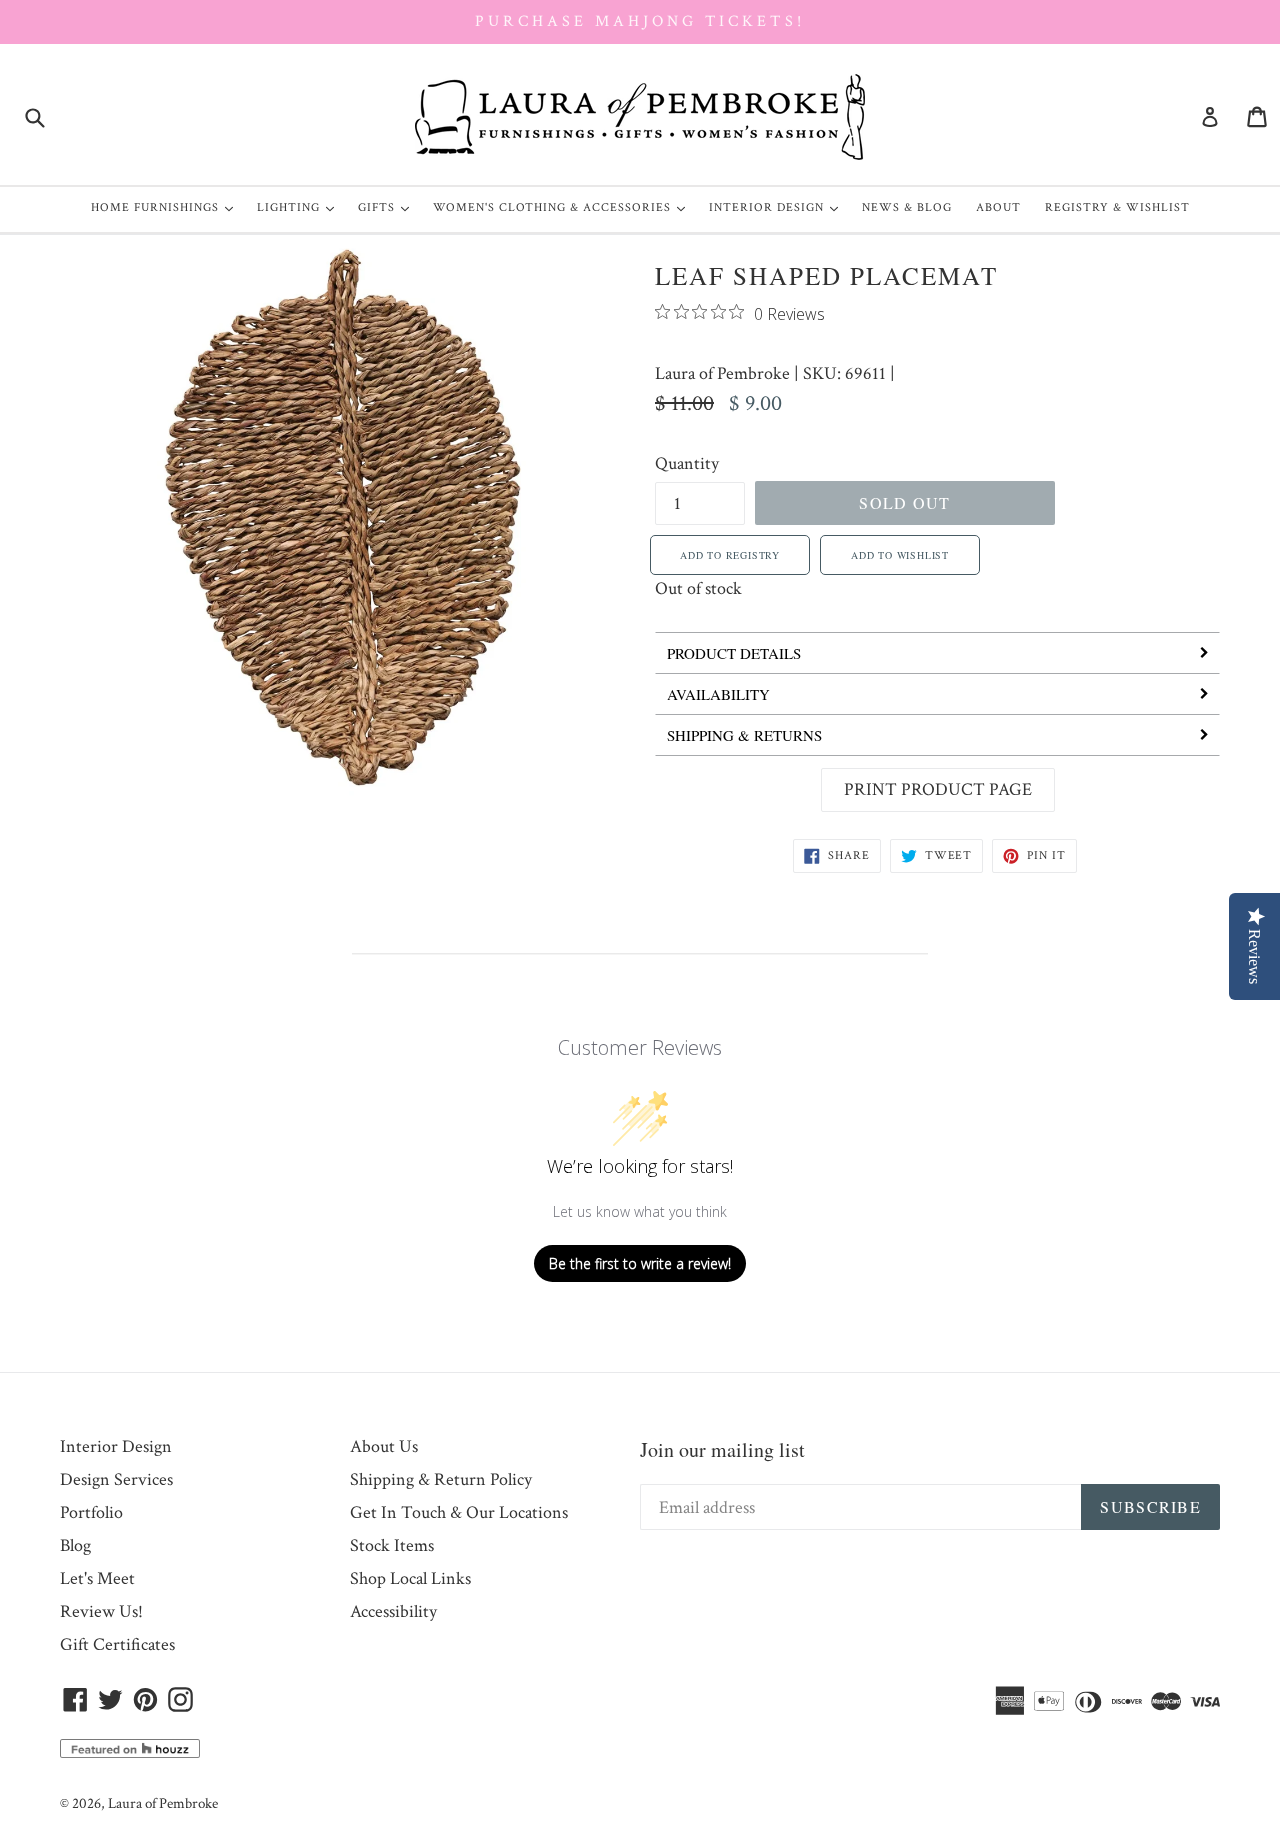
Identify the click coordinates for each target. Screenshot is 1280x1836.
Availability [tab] (718, 694)
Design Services (116, 1479)
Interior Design (778, 207)
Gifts (388, 207)
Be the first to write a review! (640, 1263)
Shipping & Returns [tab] (744, 735)
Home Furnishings (167, 207)
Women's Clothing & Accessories (564, 207)
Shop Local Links (410, 1578)
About (998, 207)
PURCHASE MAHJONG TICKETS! (639, 21)
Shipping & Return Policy (441, 1479)
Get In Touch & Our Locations (459, 1512)
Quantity (687, 463)
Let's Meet (97, 1578)
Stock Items (392, 1545)
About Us (384, 1446)
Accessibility (393, 1611)
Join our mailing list (722, 1449)
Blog (75, 1545)
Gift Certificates (117, 1644)
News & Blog (907, 207)
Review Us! (101, 1611)
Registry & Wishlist (1117, 207)
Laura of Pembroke (722, 373)
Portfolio (91, 1512)
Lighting (300, 207)
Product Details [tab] (734, 653)
